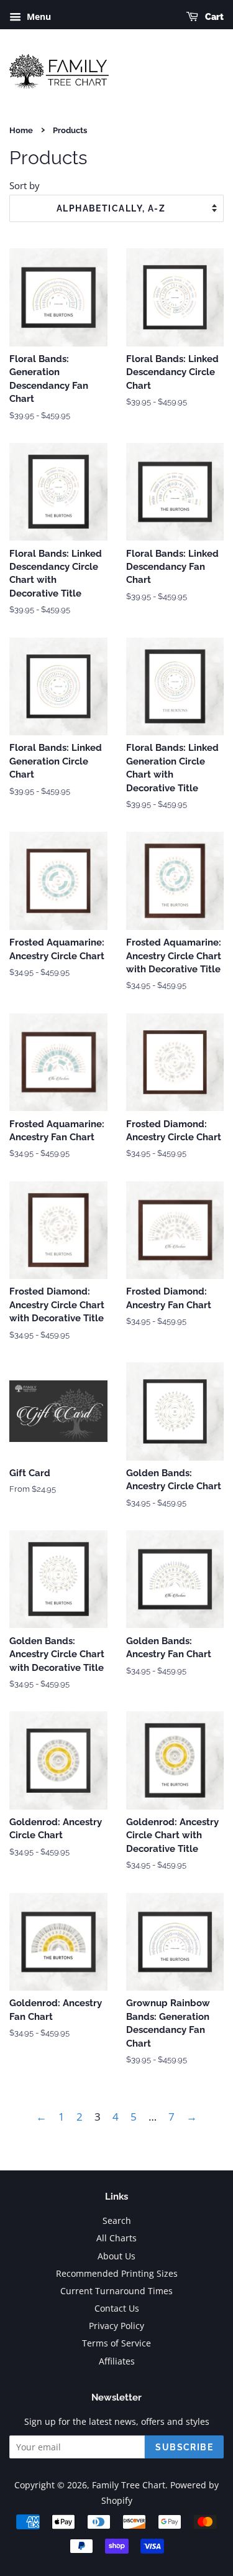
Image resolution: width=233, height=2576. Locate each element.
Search (117, 2220)
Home (21, 130)
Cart (213, 17)
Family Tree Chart (129, 2485)
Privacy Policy (116, 2326)
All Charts (116, 2238)
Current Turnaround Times (116, 2291)
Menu (38, 16)
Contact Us (117, 2308)
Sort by (25, 185)
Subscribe (184, 2447)
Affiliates (117, 2361)
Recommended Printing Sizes (117, 2273)
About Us (116, 2256)
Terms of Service (116, 2343)
